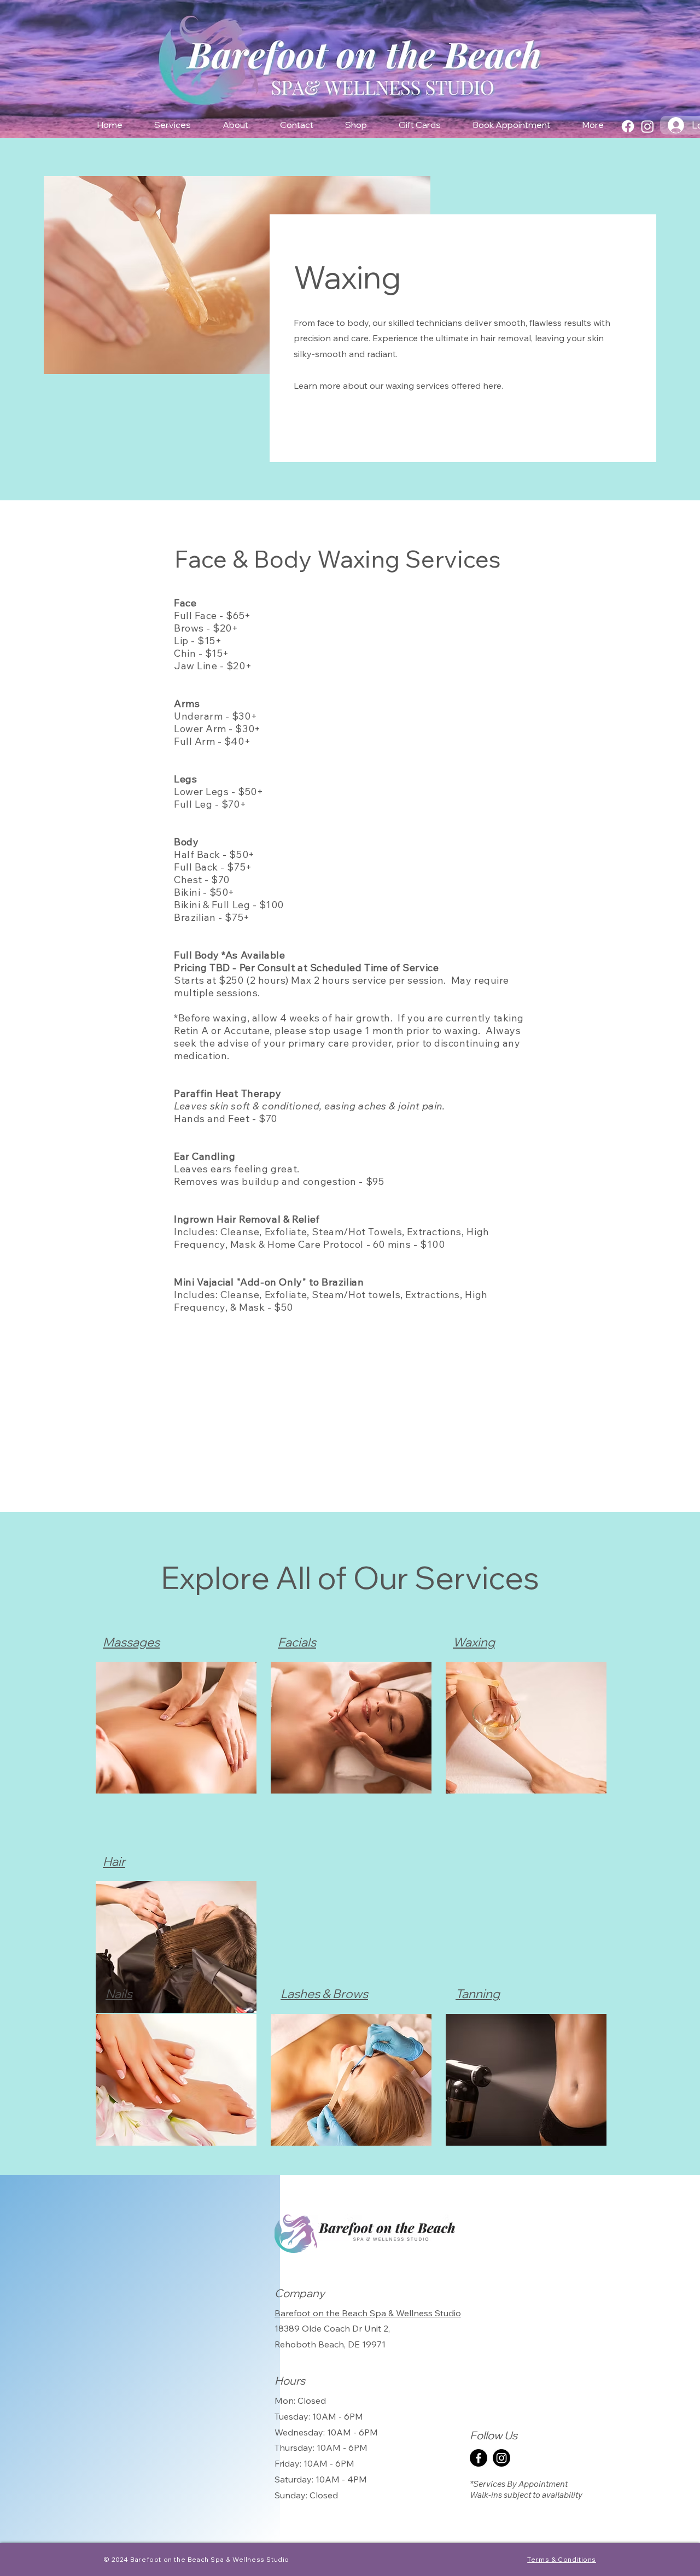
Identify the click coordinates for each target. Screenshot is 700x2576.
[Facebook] (628, 126)
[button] (173, 125)
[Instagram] (647, 126)
